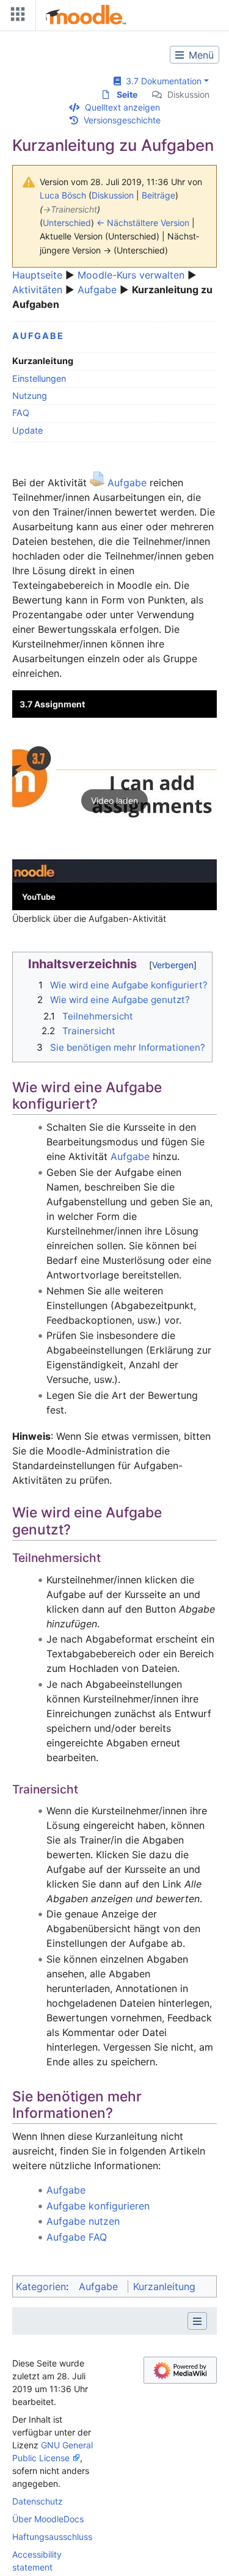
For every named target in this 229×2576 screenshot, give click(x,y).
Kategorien (41, 2286)
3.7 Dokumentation (161, 81)
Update (27, 430)
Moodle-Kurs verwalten (131, 275)
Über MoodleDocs (48, 2519)
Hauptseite (37, 275)
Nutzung (30, 396)
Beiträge (158, 195)
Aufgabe (97, 290)
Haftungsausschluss (52, 2537)
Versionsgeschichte (122, 120)
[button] (114, 800)
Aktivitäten (37, 290)
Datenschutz (38, 2501)
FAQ (21, 413)
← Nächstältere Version (143, 223)
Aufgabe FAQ (77, 2237)
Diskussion (188, 94)
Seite (127, 94)
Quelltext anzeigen (122, 107)
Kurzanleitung (164, 2286)
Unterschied (67, 223)
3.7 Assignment (52, 704)
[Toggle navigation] (15, 17)
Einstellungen (39, 378)
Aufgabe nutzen (83, 2221)
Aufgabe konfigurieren (98, 2206)
